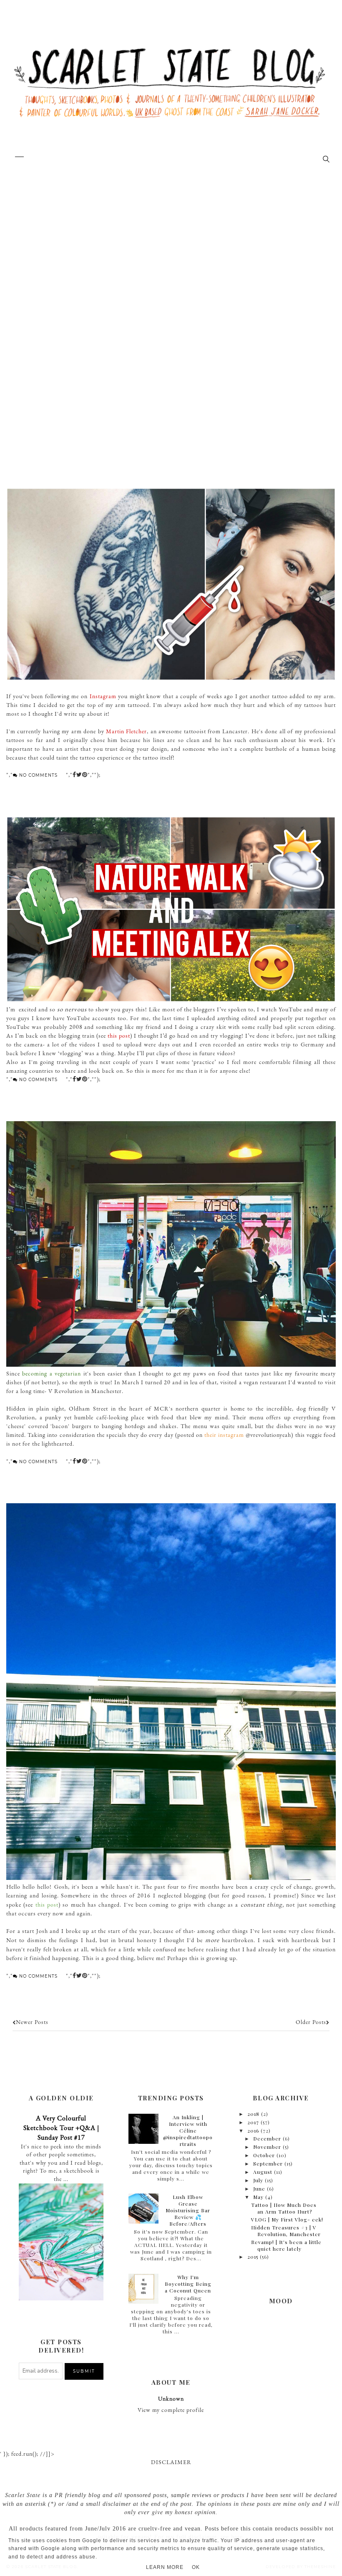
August (263, 2172)
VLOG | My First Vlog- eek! (287, 2219)
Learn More (165, 2567)
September (268, 2163)
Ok (196, 2567)
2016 (253, 2130)
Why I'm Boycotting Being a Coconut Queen (188, 2284)
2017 (253, 2122)
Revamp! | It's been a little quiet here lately (286, 2245)
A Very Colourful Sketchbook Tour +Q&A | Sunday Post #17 (61, 2128)
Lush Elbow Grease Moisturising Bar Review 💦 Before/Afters (188, 2210)
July (258, 2180)
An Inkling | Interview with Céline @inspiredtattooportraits (188, 2130)
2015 (253, 2257)
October (264, 2155)
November (267, 2147)
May (258, 2197)
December (267, 2138)
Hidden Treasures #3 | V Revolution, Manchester (286, 2231)
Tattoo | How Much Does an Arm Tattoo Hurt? (284, 2208)
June (259, 2188)
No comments (38, 775)
